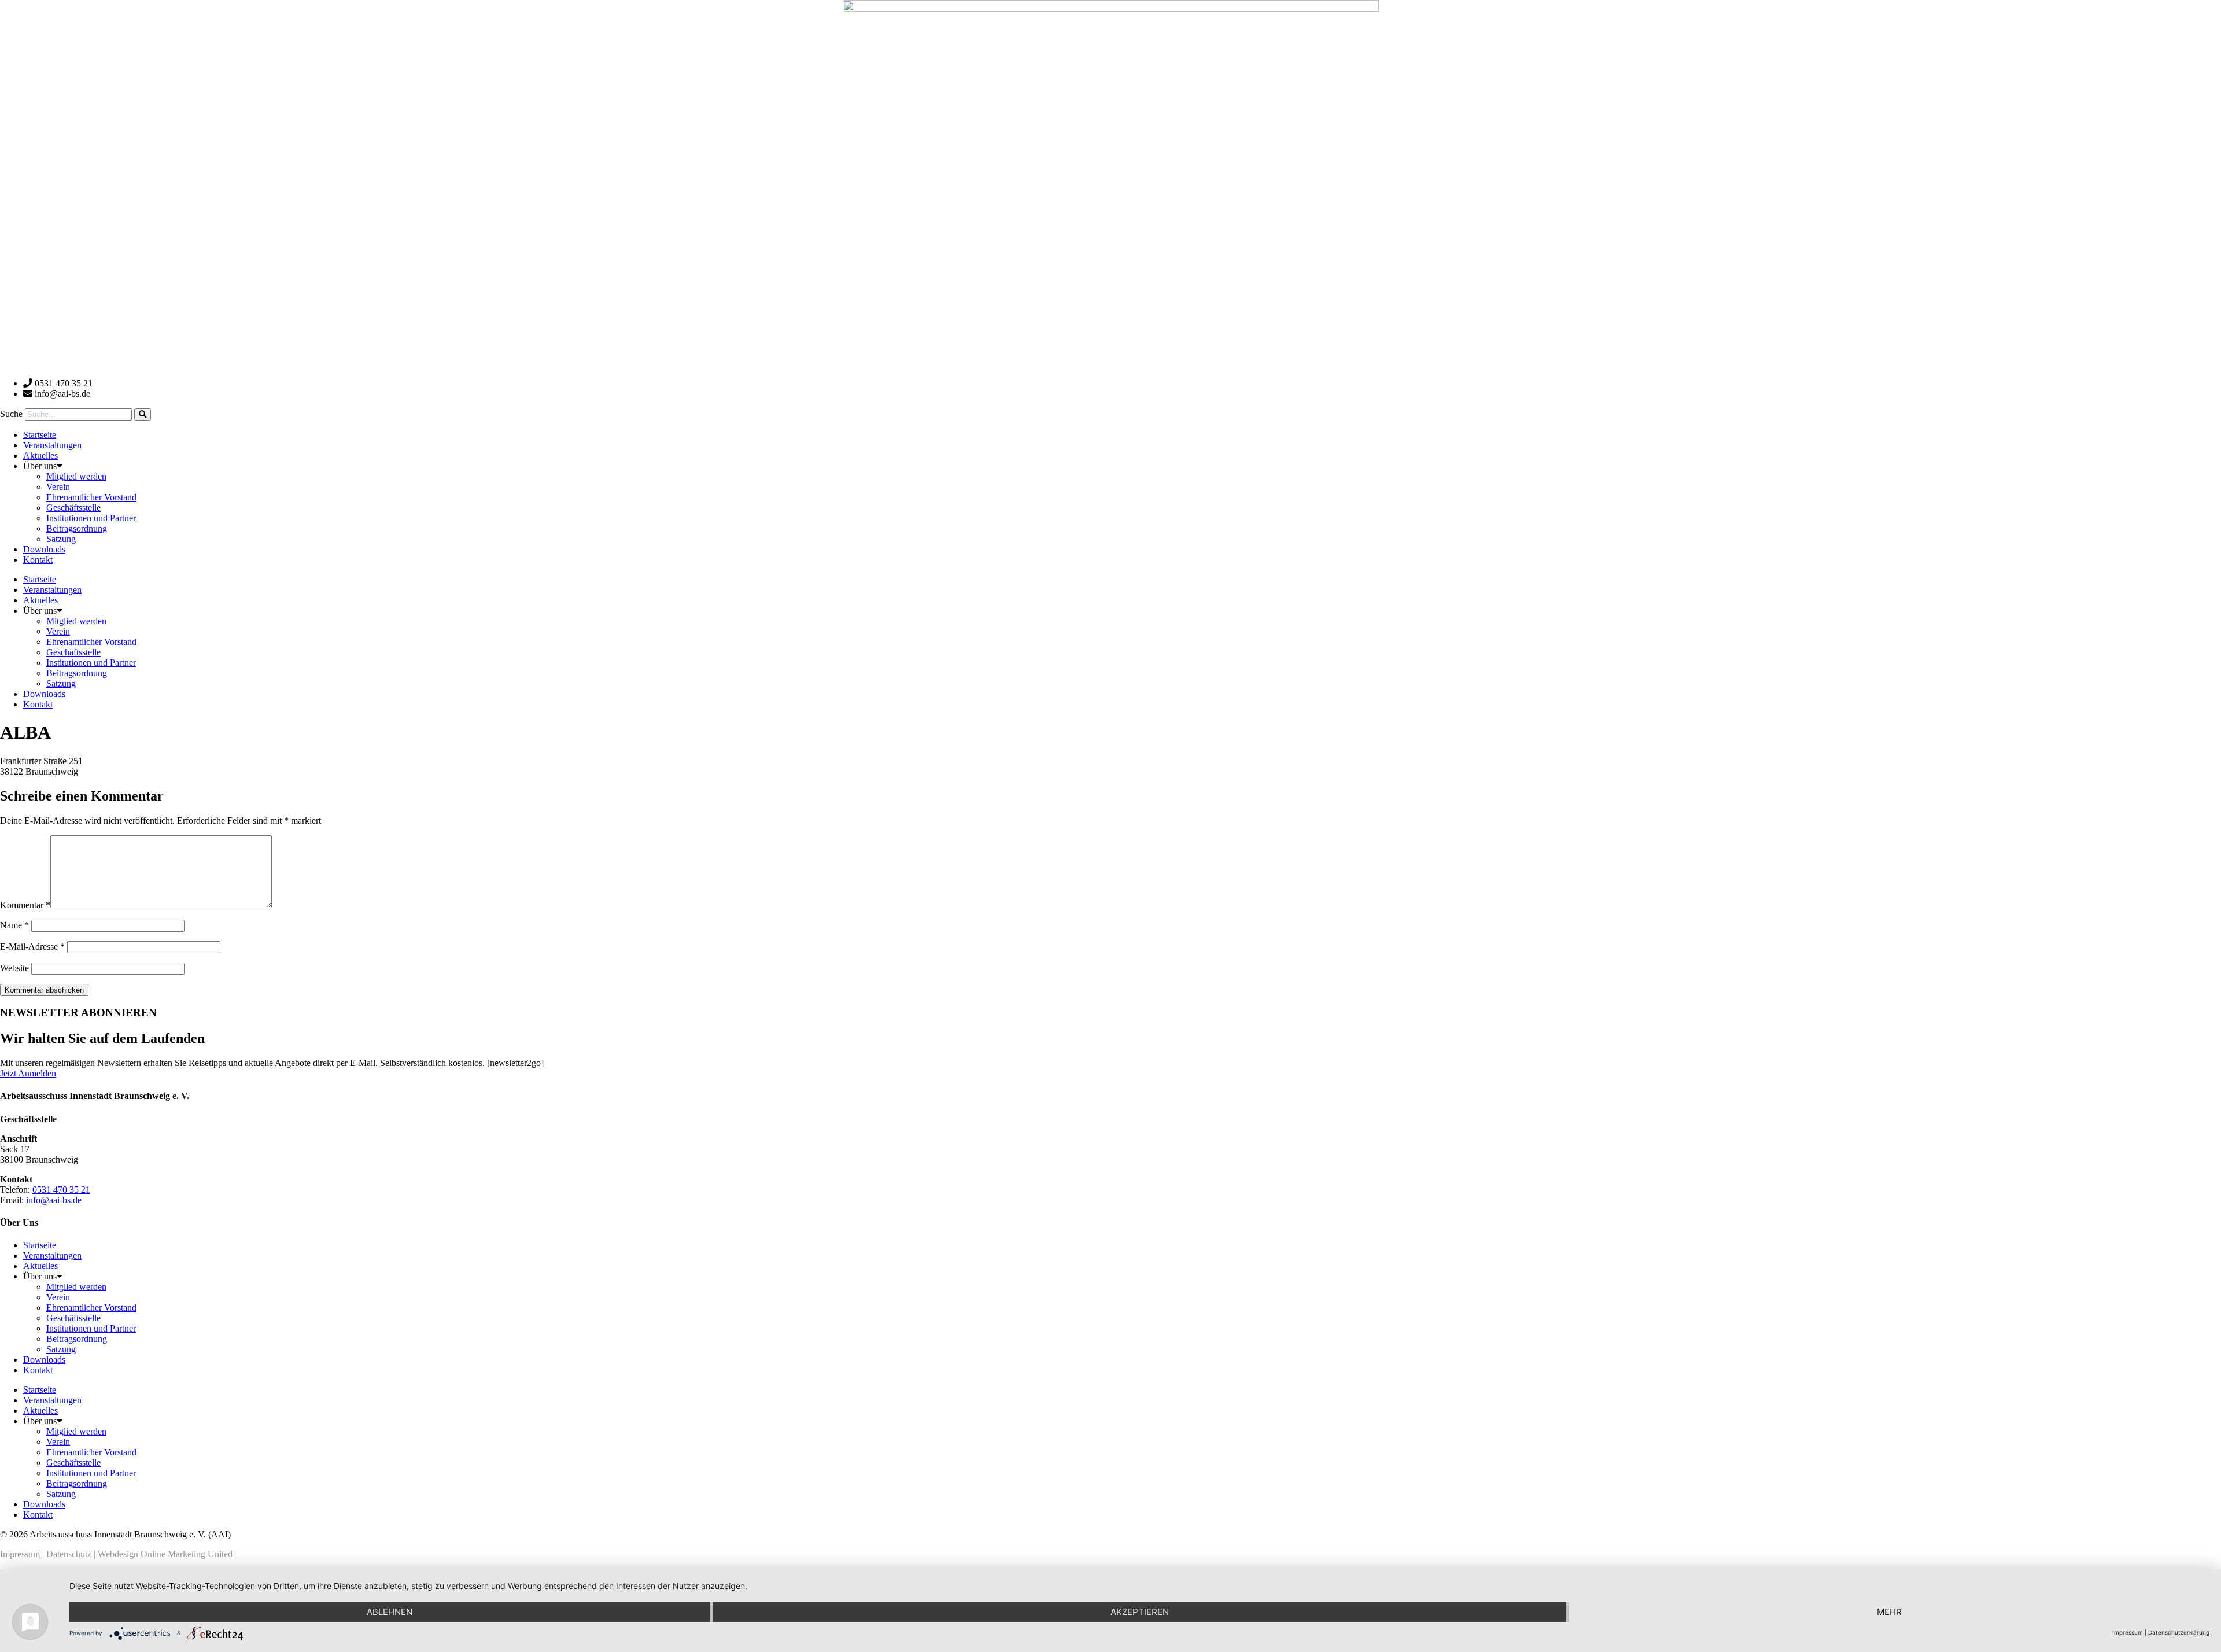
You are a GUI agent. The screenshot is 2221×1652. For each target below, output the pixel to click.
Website (14, 968)
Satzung (61, 539)
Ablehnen (390, 1612)
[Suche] (143, 414)
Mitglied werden (76, 476)
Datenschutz (69, 1554)
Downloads (44, 549)
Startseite (40, 435)
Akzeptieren (1140, 1612)
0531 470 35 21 (61, 1190)
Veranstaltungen (52, 445)
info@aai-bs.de (54, 1200)
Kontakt (38, 560)
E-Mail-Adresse (32, 947)
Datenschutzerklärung (2179, 1632)
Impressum (20, 1554)
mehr (1889, 1612)
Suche (11, 414)
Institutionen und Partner (91, 518)
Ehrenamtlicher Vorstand (91, 497)
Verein (58, 487)
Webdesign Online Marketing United (165, 1554)
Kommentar (25, 905)
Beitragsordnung (77, 528)
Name (14, 925)
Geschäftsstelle (73, 508)
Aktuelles (40, 456)
